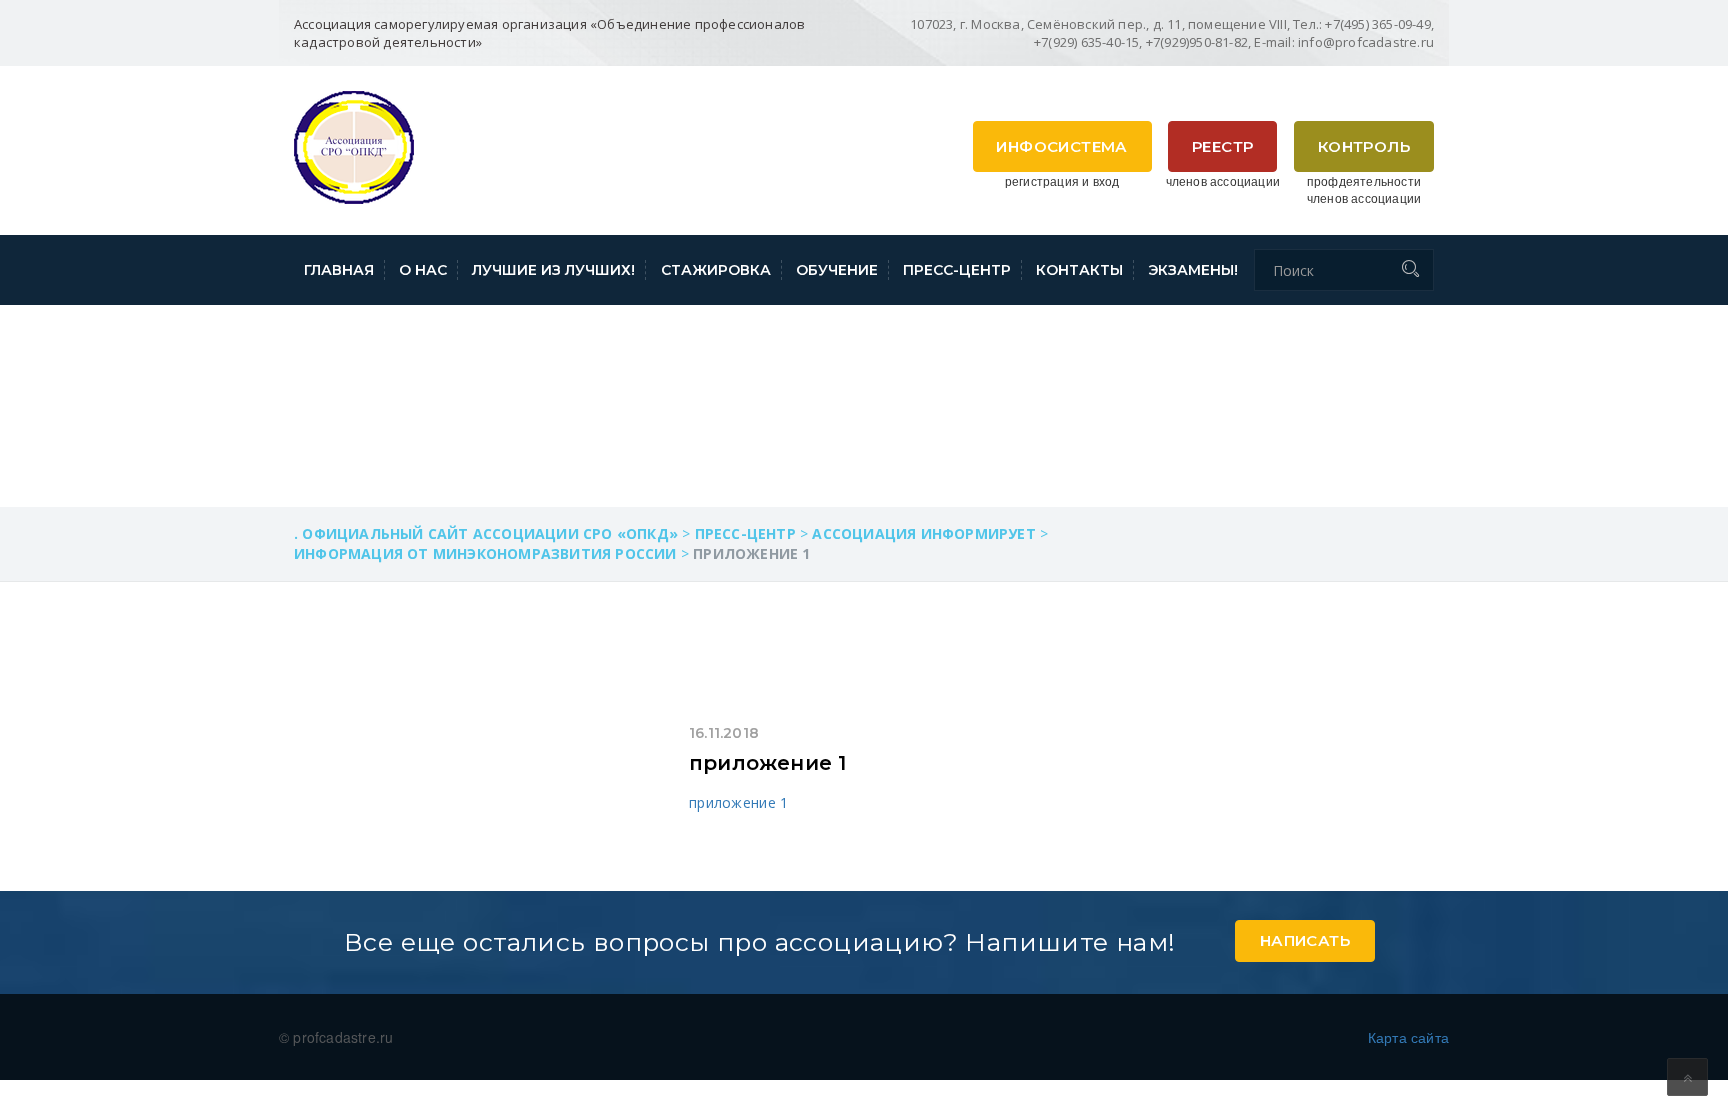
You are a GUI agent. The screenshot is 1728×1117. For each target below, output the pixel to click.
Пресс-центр (957, 270)
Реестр (1222, 146)
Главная (339, 270)
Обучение (837, 270)
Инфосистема (1061, 146)
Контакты (1079, 270)
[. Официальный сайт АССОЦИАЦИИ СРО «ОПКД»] (354, 145)
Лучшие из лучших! (553, 270)
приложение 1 (767, 763)
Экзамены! (1193, 270)
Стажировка (716, 270)
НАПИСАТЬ (1305, 940)
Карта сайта (1408, 1037)
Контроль (1364, 146)
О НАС (423, 270)
